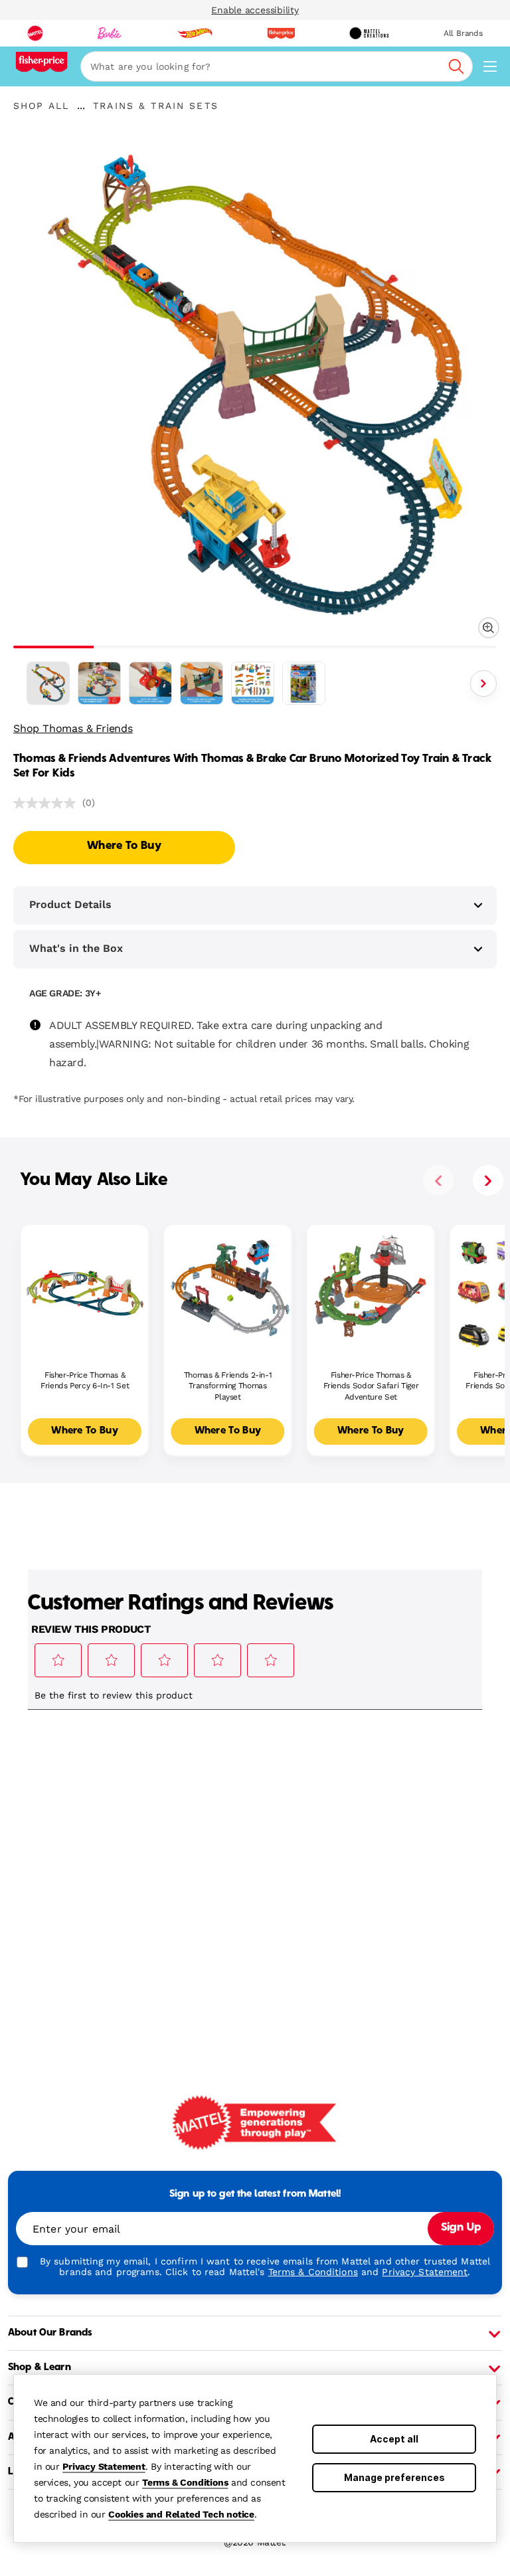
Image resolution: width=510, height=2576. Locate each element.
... (81, 106)
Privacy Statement (104, 2466)
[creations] (369, 33)
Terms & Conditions (185, 2482)
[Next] (483, 684)
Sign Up (461, 2228)
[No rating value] (48, 803)
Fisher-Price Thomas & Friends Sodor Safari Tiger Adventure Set (371, 1386)
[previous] (438, 1180)
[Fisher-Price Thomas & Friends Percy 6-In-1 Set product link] (85, 1288)
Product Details (70, 904)
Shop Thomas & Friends (73, 728)
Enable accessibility (255, 10)
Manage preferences (394, 2477)
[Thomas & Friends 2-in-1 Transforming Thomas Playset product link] (227, 1288)
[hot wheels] (195, 33)
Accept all (394, 2439)
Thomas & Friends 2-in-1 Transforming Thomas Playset (228, 1386)
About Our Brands (50, 2333)
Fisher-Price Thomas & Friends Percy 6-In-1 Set (85, 1381)
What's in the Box (76, 948)
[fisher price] (281, 33)
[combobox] (277, 66)
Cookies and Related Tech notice (181, 2514)
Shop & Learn (40, 2367)
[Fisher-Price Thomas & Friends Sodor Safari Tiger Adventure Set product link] (371, 1288)
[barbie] (110, 33)
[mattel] (35, 33)
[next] (488, 1180)
